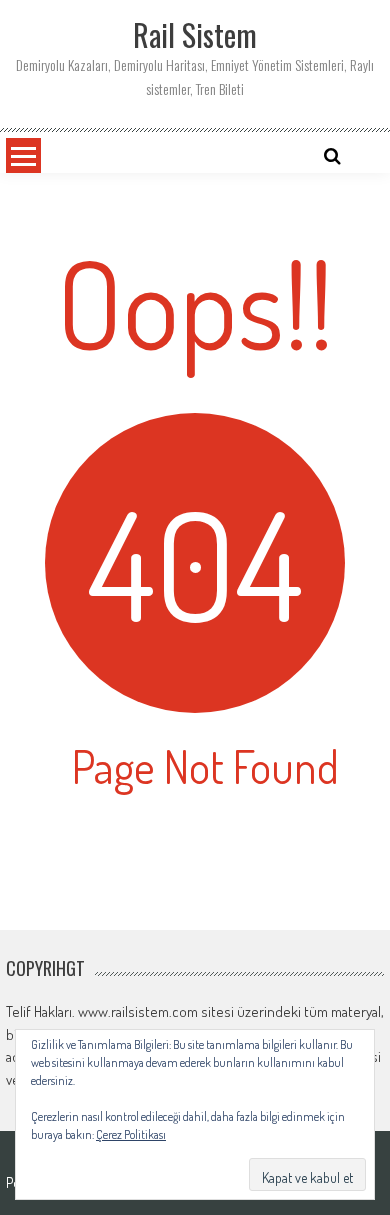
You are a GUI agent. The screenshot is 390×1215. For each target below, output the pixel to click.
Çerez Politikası (131, 1134)
